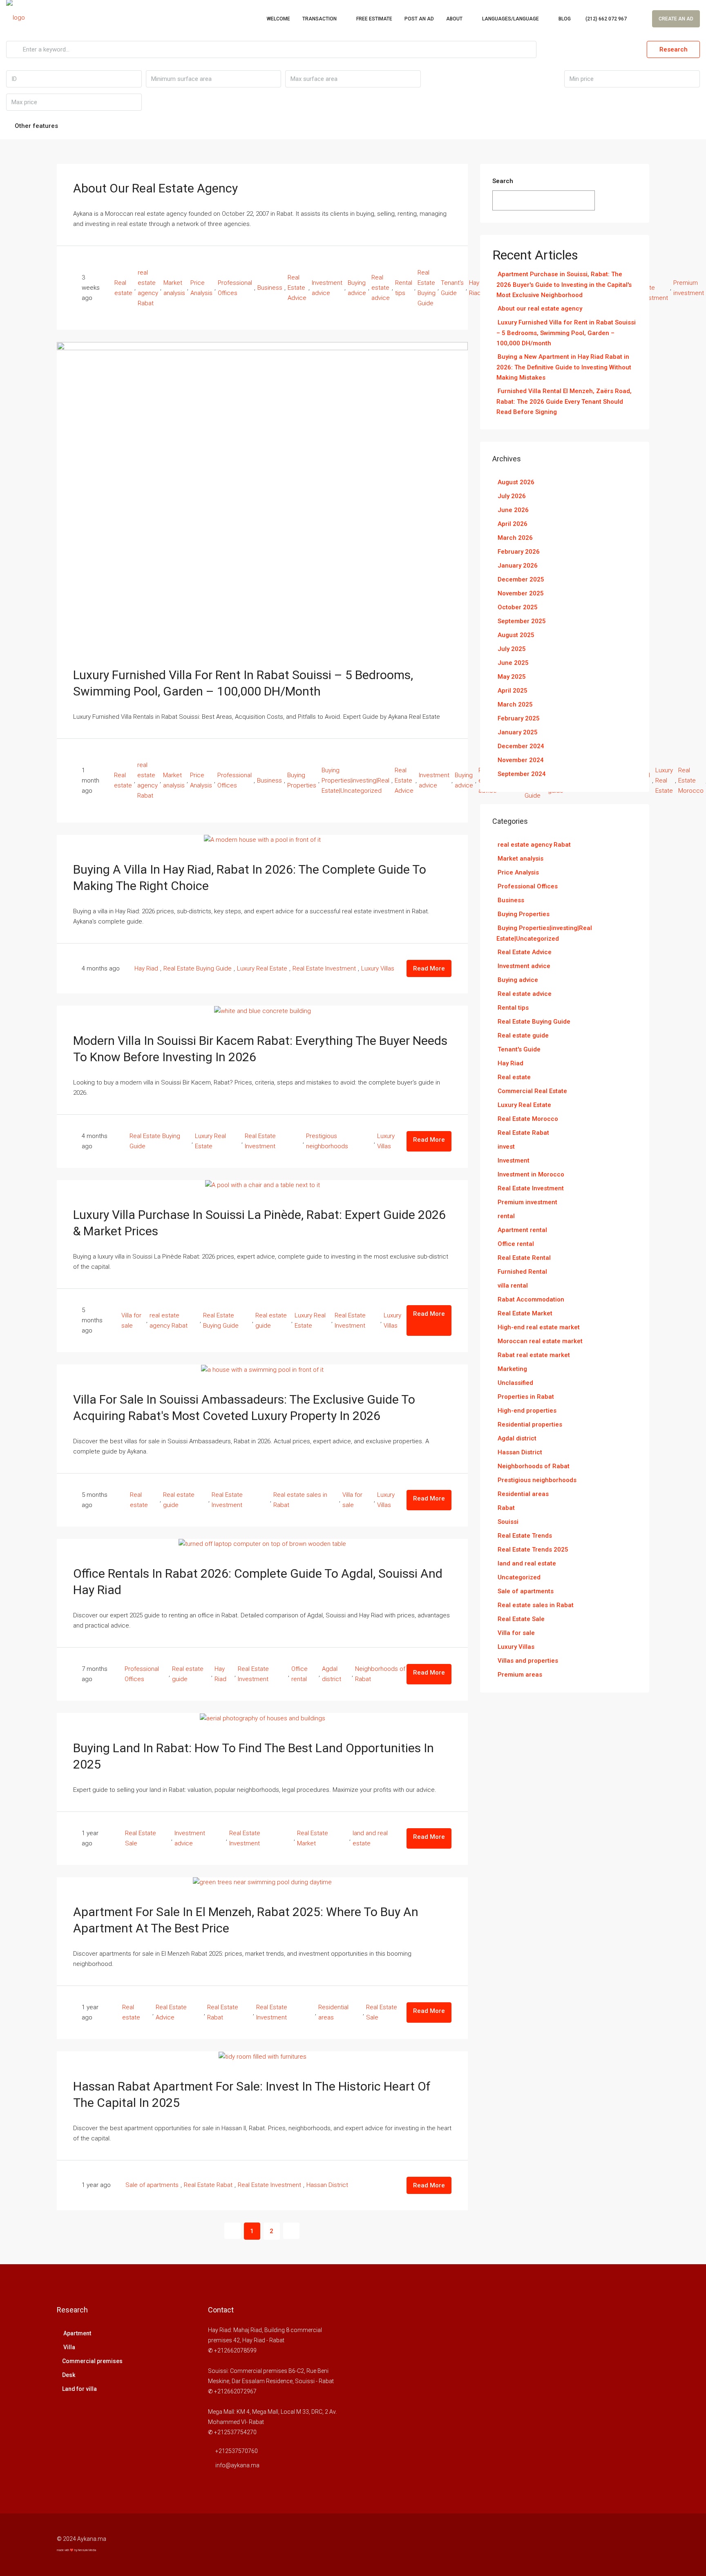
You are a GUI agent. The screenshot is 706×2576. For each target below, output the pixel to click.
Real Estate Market (313, 1838)
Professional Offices (235, 288)
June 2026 (513, 510)
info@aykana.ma (237, 2465)
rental (506, 1216)
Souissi (508, 1522)
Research (674, 49)
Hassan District (327, 2185)
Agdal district (332, 1674)
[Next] (291, 2231)
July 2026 (512, 496)
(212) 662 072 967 (605, 19)
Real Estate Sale (141, 1838)
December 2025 (521, 579)
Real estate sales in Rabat (300, 1500)
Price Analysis (201, 288)
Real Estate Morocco (691, 780)
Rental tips (404, 288)
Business (270, 288)
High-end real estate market (539, 1327)
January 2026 (518, 566)
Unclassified (515, 1383)
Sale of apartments (152, 2185)
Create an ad (676, 19)
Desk (69, 2375)
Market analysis (174, 288)
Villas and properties (528, 1661)
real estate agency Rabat (148, 288)
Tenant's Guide (452, 288)
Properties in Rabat (526, 1397)
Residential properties (530, 1424)
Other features (36, 126)
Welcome (278, 19)
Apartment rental (522, 1230)
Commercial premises (92, 2361)
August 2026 (516, 482)
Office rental (299, 1674)
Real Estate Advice (297, 288)
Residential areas (333, 2012)
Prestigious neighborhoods (327, 1141)
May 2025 (512, 677)
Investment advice (327, 288)
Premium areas (520, 1675)
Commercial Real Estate (532, 1091)
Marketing (512, 1369)
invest (506, 1147)
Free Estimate (374, 19)
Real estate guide (271, 1320)
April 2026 (513, 524)
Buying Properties (302, 780)
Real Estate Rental (524, 1258)
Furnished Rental (522, 1272)
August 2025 (516, 635)
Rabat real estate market (534, 1355)
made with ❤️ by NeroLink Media (76, 2550)
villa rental (513, 1286)
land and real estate (370, 1838)
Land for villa (79, 2389)
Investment (514, 1161)
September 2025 (522, 621)
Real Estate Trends (525, 1536)
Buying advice (357, 288)
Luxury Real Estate (664, 780)
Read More (429, 968)
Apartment (77, 2333)
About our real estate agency (155, 188)
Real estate (123, 288)
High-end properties (527, 1411)
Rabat (506, 1508)
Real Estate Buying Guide (427, 288)
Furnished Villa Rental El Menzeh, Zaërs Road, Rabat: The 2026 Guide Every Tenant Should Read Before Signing (564, 401)
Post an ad (419, 19)
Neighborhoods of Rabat (380, 1674)
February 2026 (519, 552)
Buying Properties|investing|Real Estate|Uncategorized (355, 780)
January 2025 (518, 732)
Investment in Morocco (531, 1174)
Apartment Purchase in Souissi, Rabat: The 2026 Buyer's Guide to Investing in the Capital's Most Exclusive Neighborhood (564, 285)
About (454, 19)
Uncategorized (519, 1577)
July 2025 (512, 649)
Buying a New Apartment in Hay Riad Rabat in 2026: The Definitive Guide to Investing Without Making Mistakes (564, 367)
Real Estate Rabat (223, 2012)
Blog (565, 19)
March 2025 (515, 704)
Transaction (319, 19)
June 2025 (513, 663)
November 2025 (521, 593)
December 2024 (521, 746)
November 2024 (521, 760)
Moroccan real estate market (540, 1341)
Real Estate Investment (324, 968)
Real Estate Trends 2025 (533, 1550)
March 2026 (515, 538)
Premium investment (689, 288)
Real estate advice (381, 288)
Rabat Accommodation (531, 1299)
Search (503, 181)
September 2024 (522, 774)
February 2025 (519, 718)
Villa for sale (131, 1320)
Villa (69, 2347)
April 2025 (513, 691)
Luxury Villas (378, 968)
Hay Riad (146, 968)
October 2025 (518, 607)
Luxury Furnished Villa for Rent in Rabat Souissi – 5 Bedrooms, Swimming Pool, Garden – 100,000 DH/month (566, 333)
